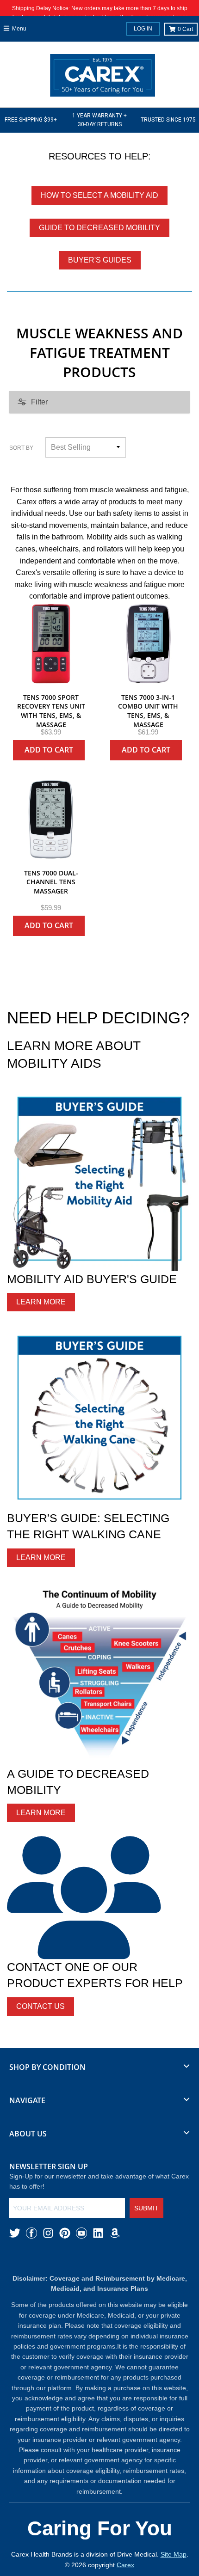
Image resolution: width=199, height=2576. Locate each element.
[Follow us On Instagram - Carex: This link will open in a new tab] (48, 2233)
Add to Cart (49, 750)
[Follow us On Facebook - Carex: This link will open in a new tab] (31, 2233)
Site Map (174, 2554)
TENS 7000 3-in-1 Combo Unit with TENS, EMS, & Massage (148, 711)
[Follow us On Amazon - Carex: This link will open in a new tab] (115, 2233)
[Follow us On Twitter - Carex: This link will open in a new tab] (15, 2233)
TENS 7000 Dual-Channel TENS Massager (51, 882)
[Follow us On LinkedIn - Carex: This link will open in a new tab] (98, 2233)
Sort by (21, 448)
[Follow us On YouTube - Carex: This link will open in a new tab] (81, 2233)
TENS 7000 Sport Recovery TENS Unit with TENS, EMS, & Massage (51, 711)
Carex (125, 2565)
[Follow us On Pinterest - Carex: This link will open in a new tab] (65, 2233)
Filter (39, 402)
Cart (185, 29)
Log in (143, 29)
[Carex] (103, 77)
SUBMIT (146, 2208)
